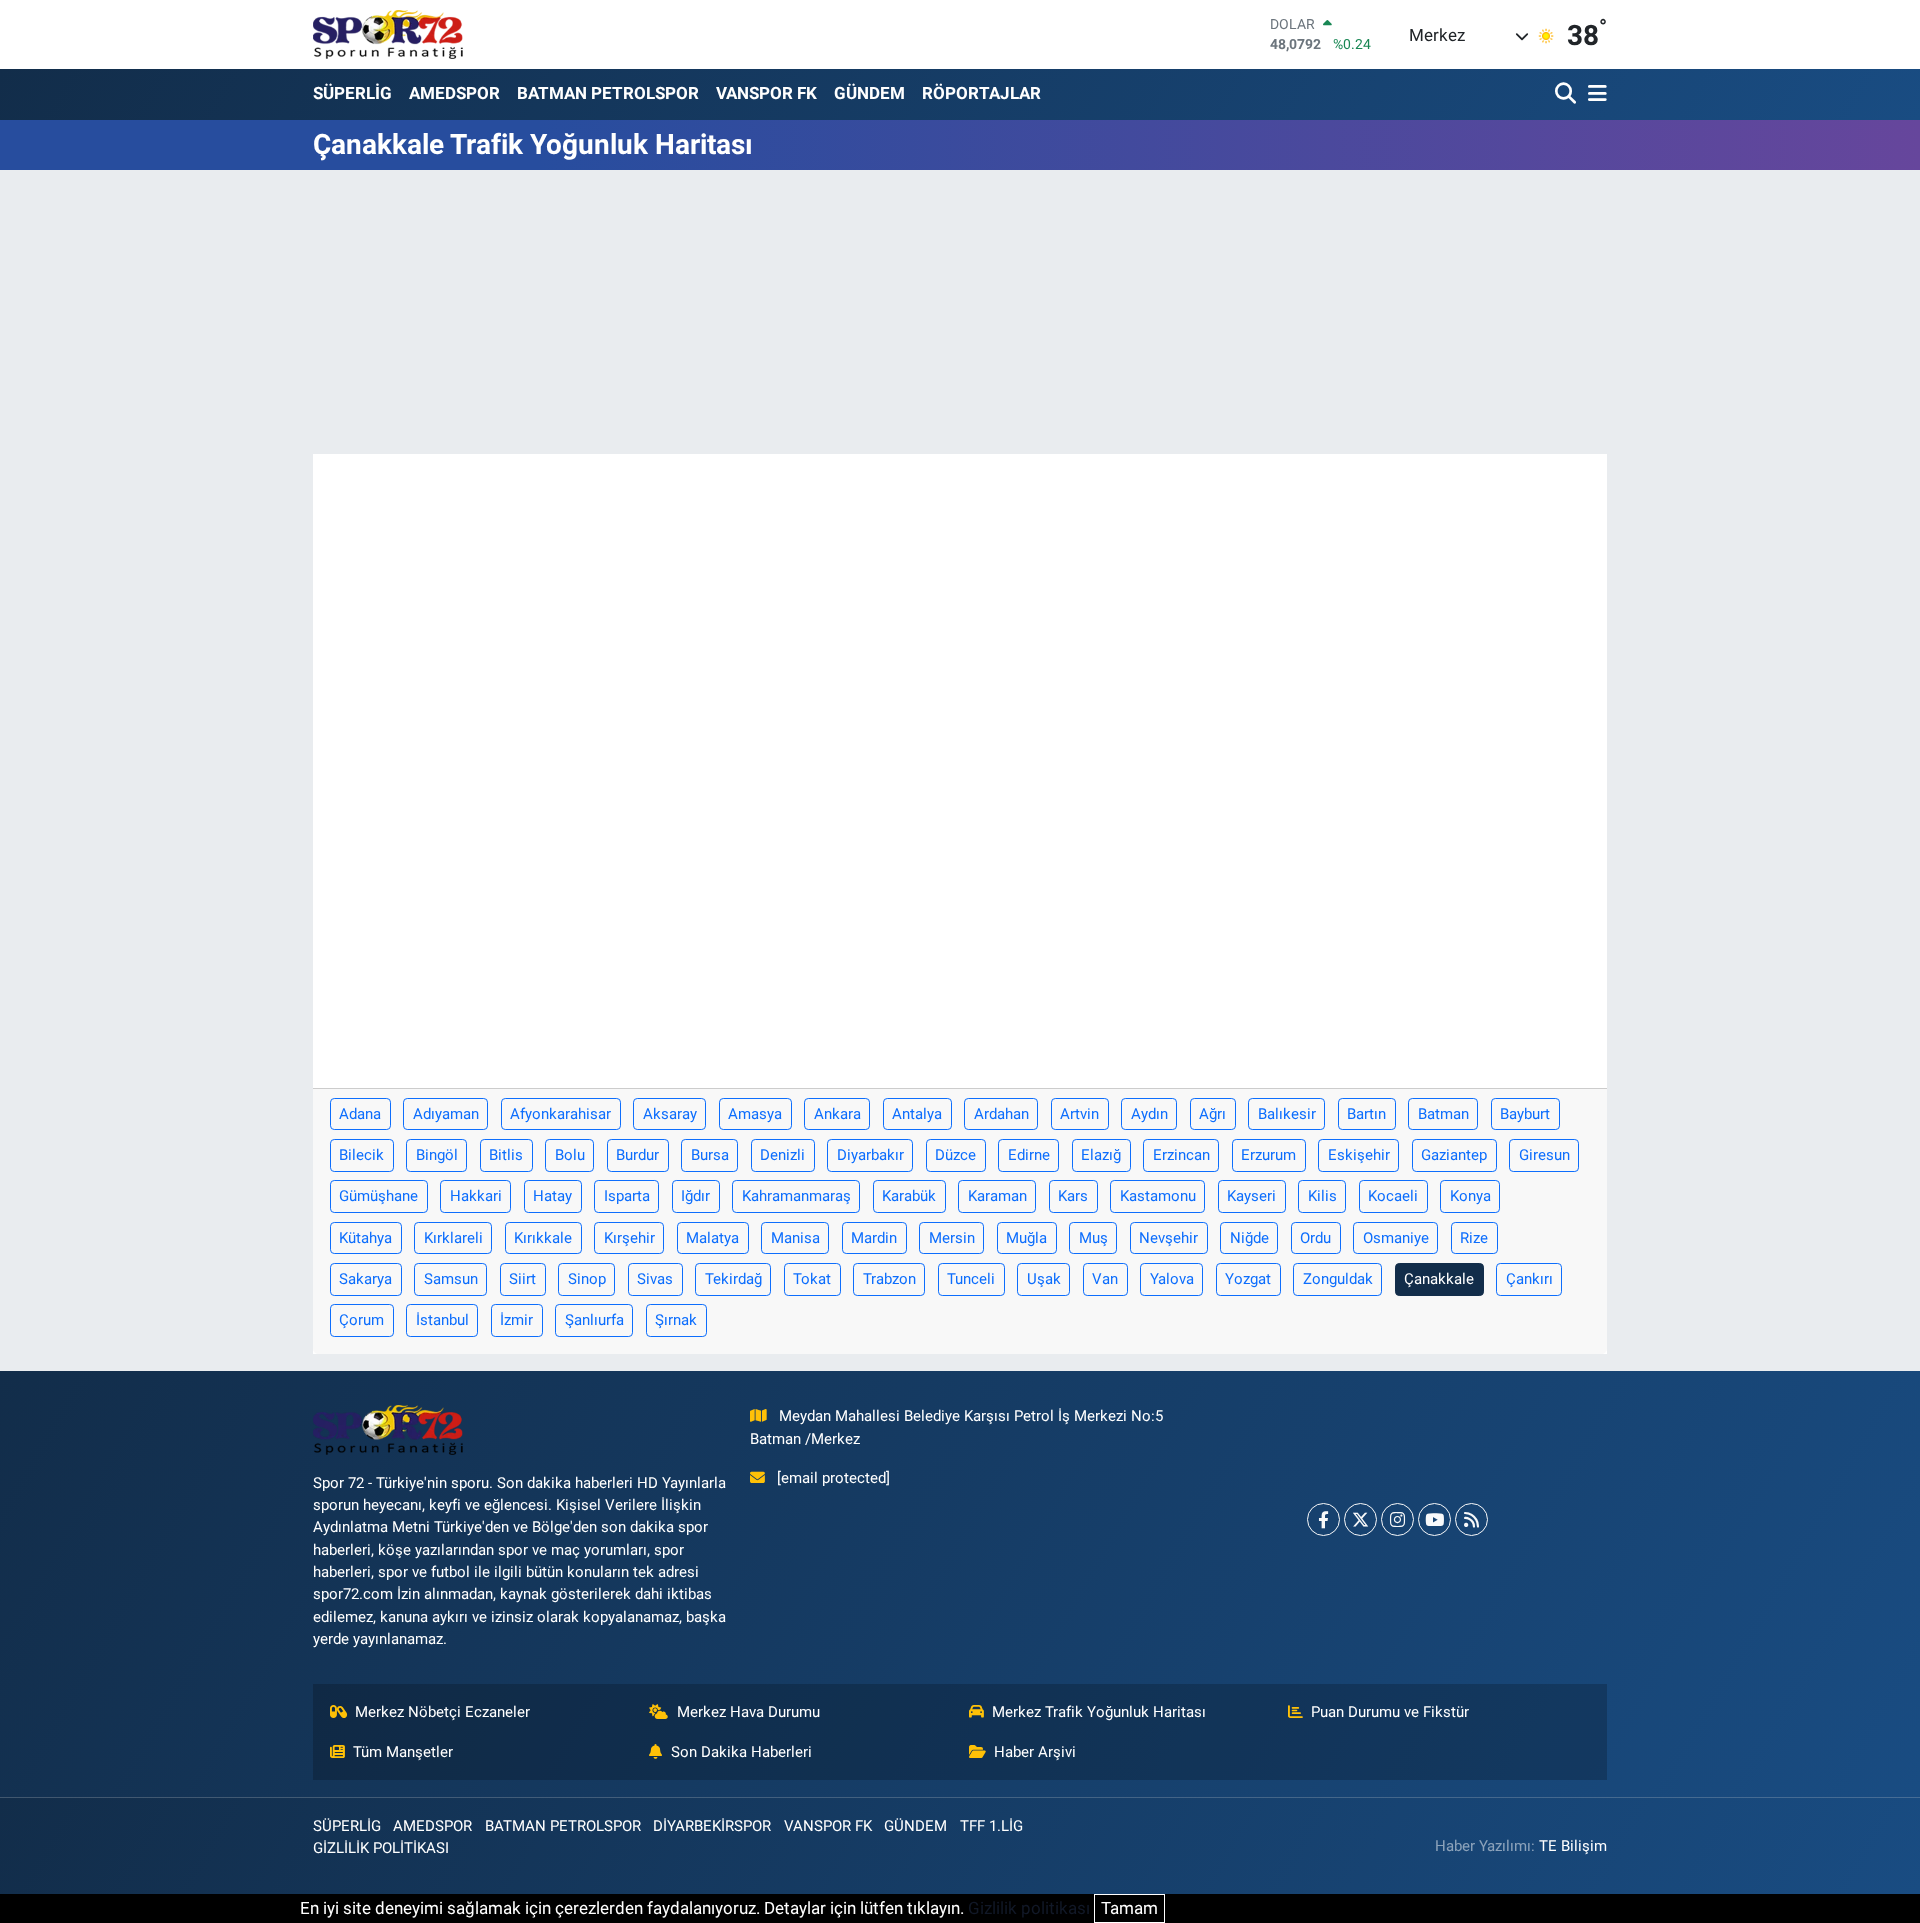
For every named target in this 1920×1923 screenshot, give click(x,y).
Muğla (1026, 1238)
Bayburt (1525, 1114)
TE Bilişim (1573, 1846)
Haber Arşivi (1035, 1752)
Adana (360, 1114)
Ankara (837, 1114)
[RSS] (1471, 1519)
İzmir (516, 1320)
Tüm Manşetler (403, 1752)
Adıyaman (446, 1114)
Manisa (795, 1238)
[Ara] (1567, 94)
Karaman (997, 1196)
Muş (1093, 1238)
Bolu (570, 1155)
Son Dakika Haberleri (741, 1752)
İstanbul (442, 1320)
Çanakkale (1439, 1279)
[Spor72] (388, 34)
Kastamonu (1158, 1196)
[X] (1360, 1519)
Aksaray (670, 1114)
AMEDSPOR (454, 93)
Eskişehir (1359, 1155)
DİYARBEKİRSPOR (712, 1826)
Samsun (451, 1279)
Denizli (782, 1155)
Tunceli (971, 1279)
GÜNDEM (869, 93)
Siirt (522, 1279)
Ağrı (1212, 1114)
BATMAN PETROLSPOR (608, 93)
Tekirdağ (733, 1279)
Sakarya (365, 1279)
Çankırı (1529, 1279)
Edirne (1029, 1155)
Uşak (1044, 1279)
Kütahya (365, 1238)
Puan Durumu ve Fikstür (1390, 1712)
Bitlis (506, 1155)
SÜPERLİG (352, 93)
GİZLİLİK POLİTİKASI (381, 1848)
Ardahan (1001, 1114)
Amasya (755, 1114)
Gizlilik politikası (1029, 1908)
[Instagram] (1397, 1519)
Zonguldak (1338, 1279)
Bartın (1366, 1114)
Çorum (361, 1320)
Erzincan (1181, 1155)
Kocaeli (1393, 1196)
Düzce (955, 1155)
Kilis (1322, 1196)
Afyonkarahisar (560, 1114)
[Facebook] (1323, 1519)
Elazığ (1101, 1155)
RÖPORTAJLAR (981, 93)
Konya (1470, 1196)
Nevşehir (1168, 1238)
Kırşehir (629, 1238)
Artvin (1079, 1114)
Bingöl (437, 1155)
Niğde (1249, 1238)
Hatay (552, 1196)
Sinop (587, 1279)
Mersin (952, 1238)
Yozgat (1248, 1279)
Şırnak (676, 1320)
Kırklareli (453, 1238)
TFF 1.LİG (991, 1826)
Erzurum (1268, 1155)
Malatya (712, 1238)
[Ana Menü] (1594, 94)
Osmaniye (1396, 1238)
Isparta (627, 1196)
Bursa (710, 1155)
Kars (1073, 1196)
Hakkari (476, 1196)
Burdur (637, 1155)
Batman (1443, 1114)
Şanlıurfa (594, 1320)
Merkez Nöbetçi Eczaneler (442, 1712)
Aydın (1149, 1114)
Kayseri (1251, 1196)
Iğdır (695, 1196)
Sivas (655, 1279)
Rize (1474, 1238)
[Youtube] (1434, 1519)
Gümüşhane (378, 1196)
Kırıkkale (543, 1238)
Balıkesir (1287, 1114)
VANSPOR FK (766, 93)
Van (1105, 1279)
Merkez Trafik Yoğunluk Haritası (1099, 1712)
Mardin (874, 1238)
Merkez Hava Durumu (748, 1712)
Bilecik (361, 1155)
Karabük (909, 1196)
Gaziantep (1454, 1155)
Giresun (1544, 1155)
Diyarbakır (870, 1155)
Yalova (1172, 1279)
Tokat (812, 1279)
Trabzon (889, 1279)
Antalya (917, 1114)
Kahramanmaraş (796, 1196)
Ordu (1315, 1238)
